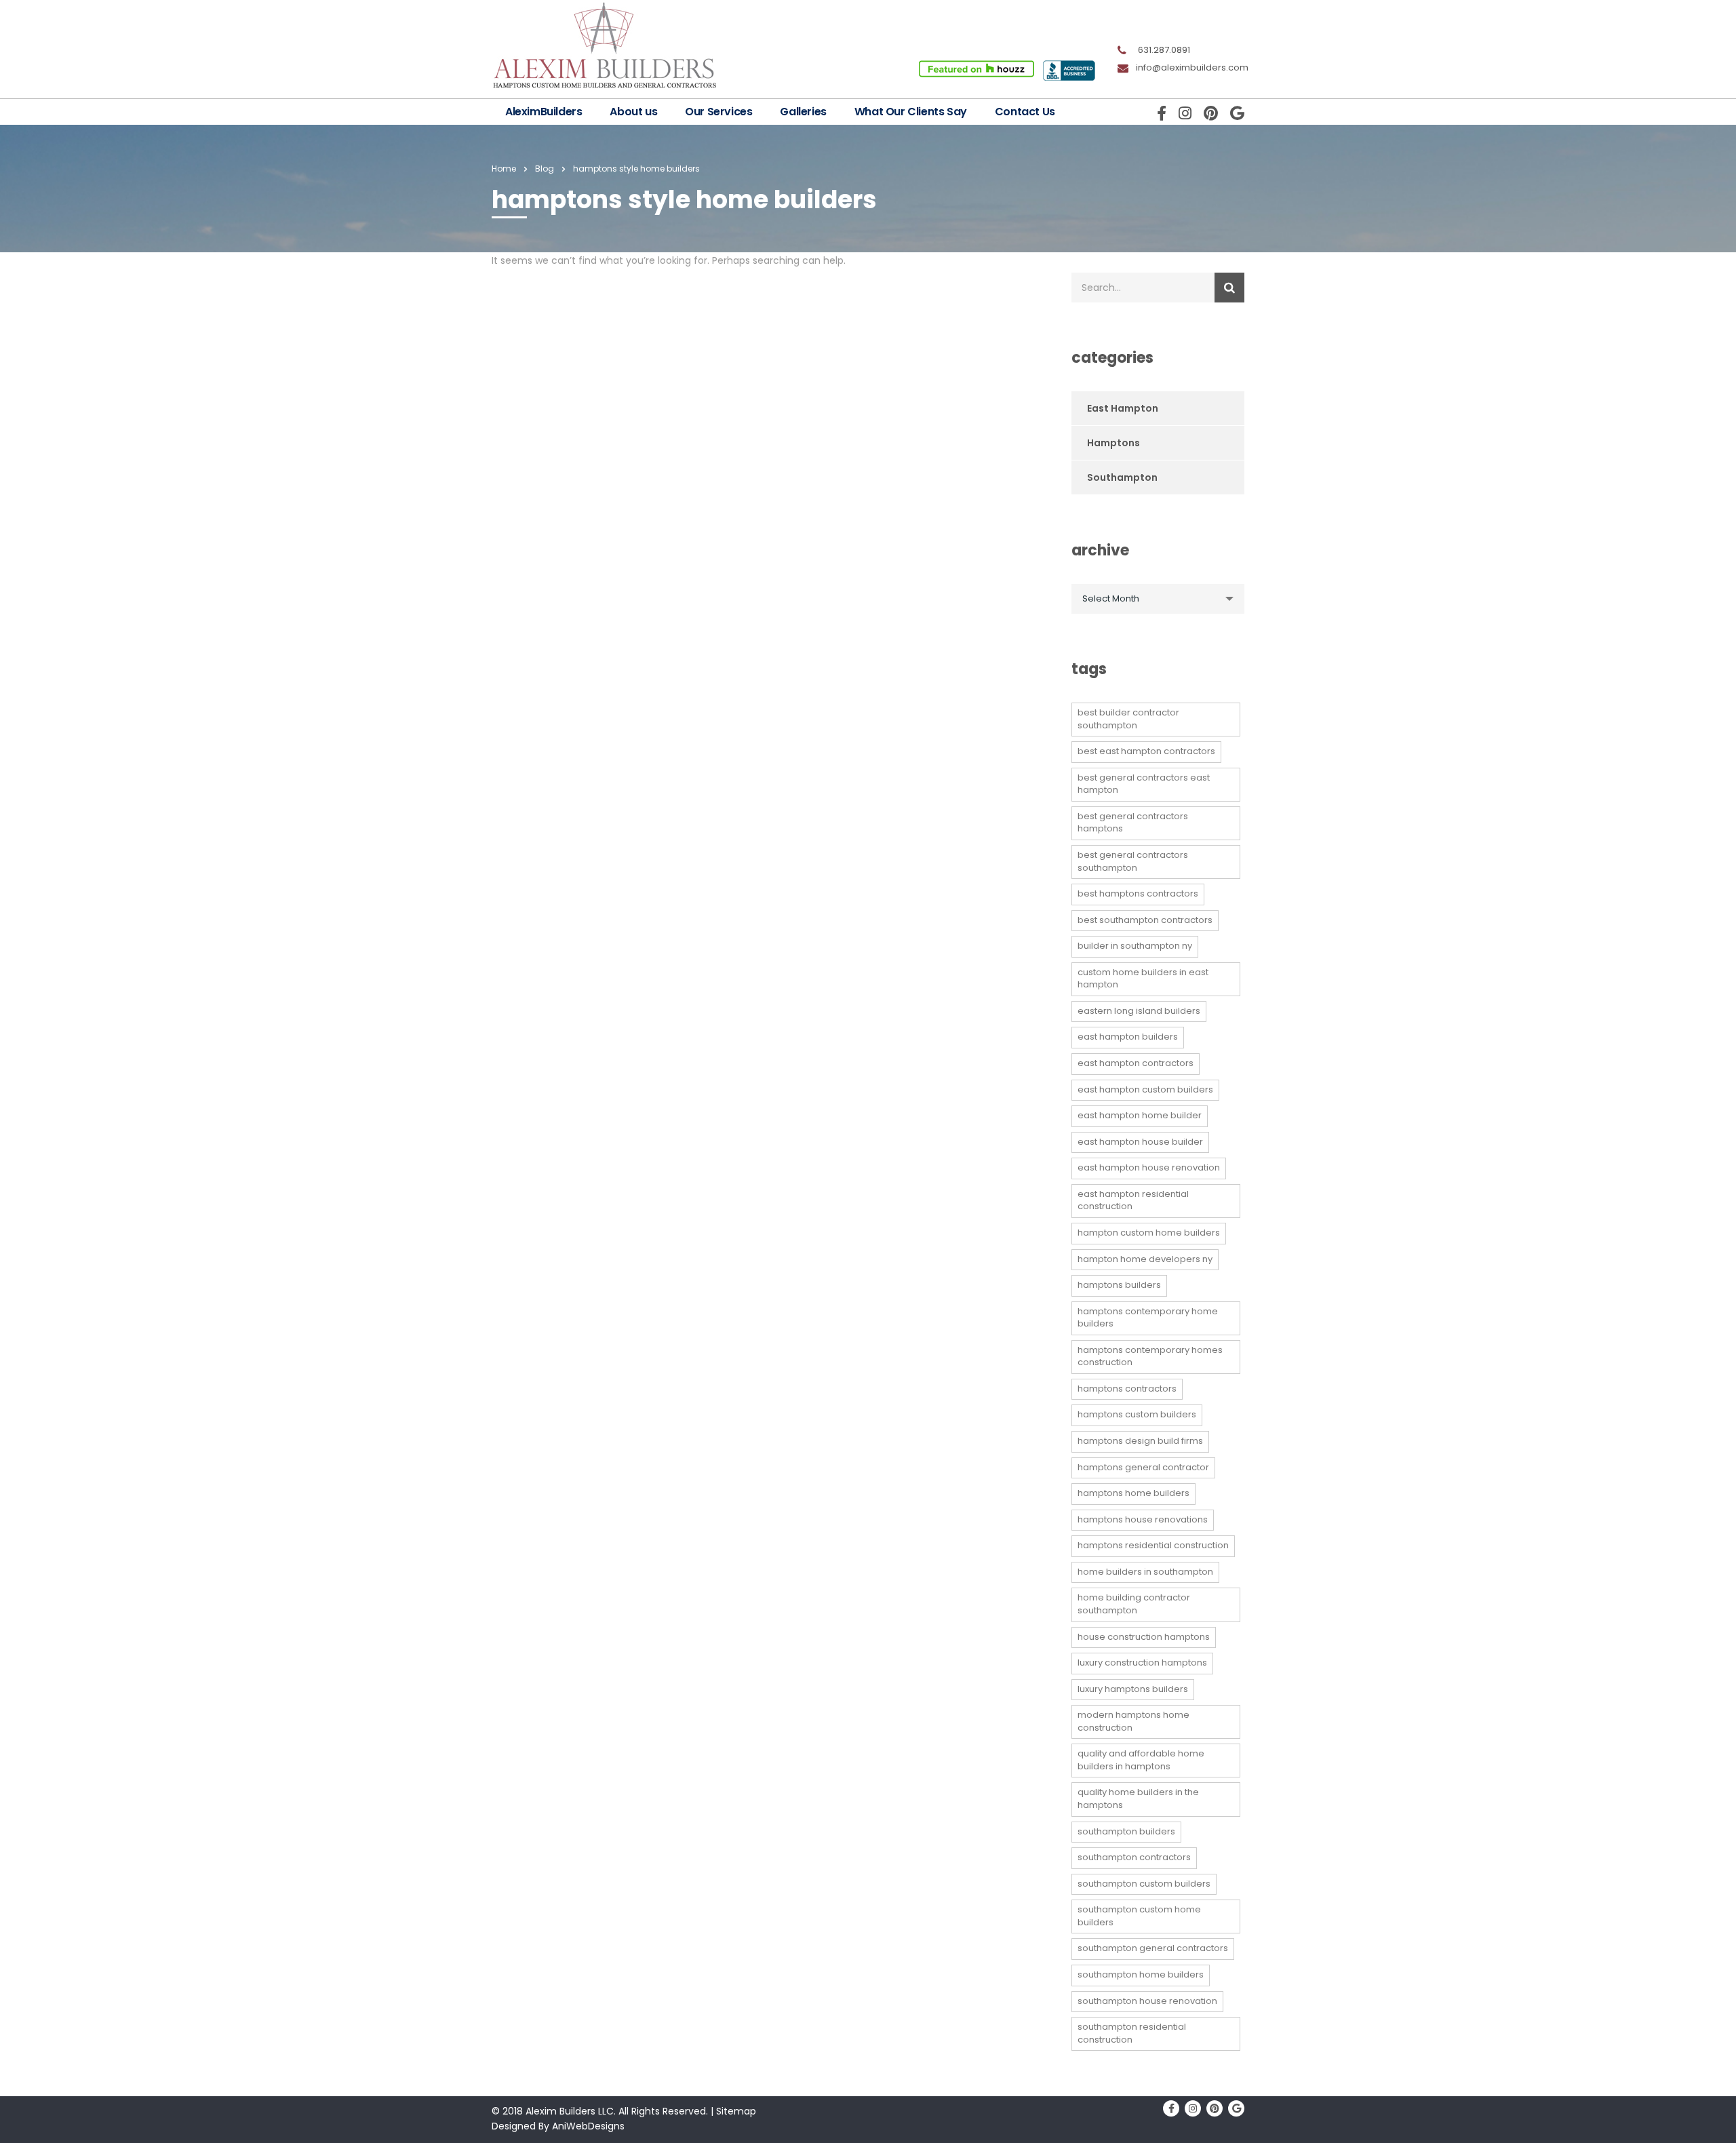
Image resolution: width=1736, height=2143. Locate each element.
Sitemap (736, 2111)
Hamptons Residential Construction (1153, 1545)
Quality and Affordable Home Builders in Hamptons (1141, 1760)
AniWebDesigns (588, 2126)
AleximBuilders (544, 112)
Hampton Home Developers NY (1145, 1259)
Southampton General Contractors (1153, 1948)
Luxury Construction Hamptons (1142, 1663)
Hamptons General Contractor (1143, 1467)
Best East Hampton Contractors (1146, 751)
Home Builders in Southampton (1145, 1572)
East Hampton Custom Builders (1145, 1089)
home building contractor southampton (1134, 1604)
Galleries (803, 112)
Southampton (1122, 477)
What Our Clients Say (911, 112)
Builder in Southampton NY (1135, 946)
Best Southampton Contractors (1145, 920)
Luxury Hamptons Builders (1133, 1689)
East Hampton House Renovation (1149, 1167)
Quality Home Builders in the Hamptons (1138, 1798)
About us (633, 112)
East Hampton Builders (1128, 1037)
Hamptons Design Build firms (1140, 1441)
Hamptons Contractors (1127, 1389)
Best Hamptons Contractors (1138, 893)
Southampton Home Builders (1141, 1974)
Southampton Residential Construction (1132, 2033)
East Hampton (1123, 408)
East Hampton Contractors (1136, 1063)
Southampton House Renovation (1147, 2001)
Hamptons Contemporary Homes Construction (1150, 1356)
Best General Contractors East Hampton (1144, 784)
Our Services (718, 112)
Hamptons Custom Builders (1137, 1414)
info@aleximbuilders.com (1192, 67)
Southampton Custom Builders (1144, 1884)
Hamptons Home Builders (1133, 1493)
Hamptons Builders (1119, 1285)
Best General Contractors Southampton (1133, 861)
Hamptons (1113, 443)
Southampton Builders (1126, 1831)
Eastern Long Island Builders (1139, 1011)
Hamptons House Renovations (1143, 1519)
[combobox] (1158, 599)
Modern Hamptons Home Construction (1133, 1721)
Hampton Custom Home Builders (1149, 1233)
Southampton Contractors (1134, 1857)
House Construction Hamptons (1144, 1637)
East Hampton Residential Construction (1133, 1200)
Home (504, 169)
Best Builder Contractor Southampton (1128, 719)
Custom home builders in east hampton (1143, 979)
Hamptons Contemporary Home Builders (1148, 1318)
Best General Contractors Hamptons (1133, 823)
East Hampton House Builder (1140, 1142)
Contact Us (1025, 112)
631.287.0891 (1164, 50)
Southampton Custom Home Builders (1139, 1916)
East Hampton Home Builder (1140, 1115)
